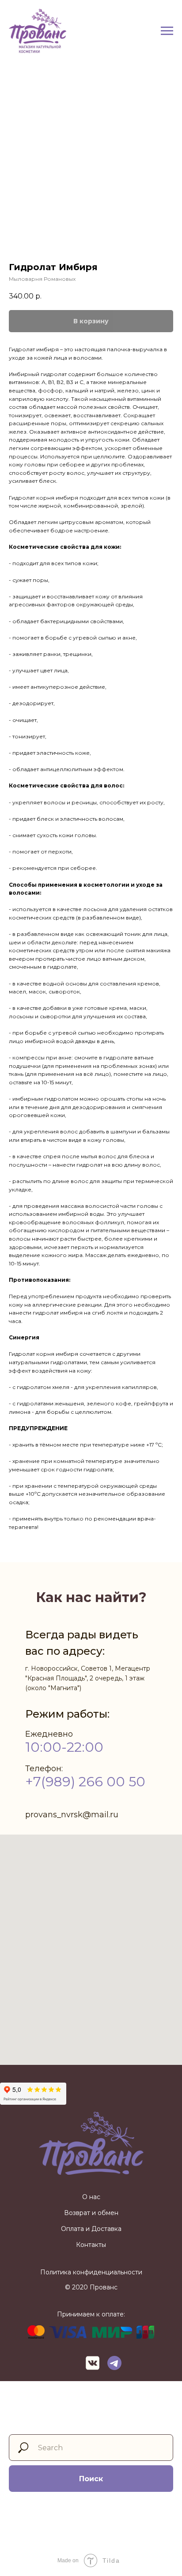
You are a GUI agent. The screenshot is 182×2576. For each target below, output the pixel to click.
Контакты (91, 2245)
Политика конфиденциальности (91, 2272)
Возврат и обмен (91, 2213)
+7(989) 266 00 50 (85, 1782)
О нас (91, 2197)
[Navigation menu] (167, 31)
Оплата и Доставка (91, 2229)
